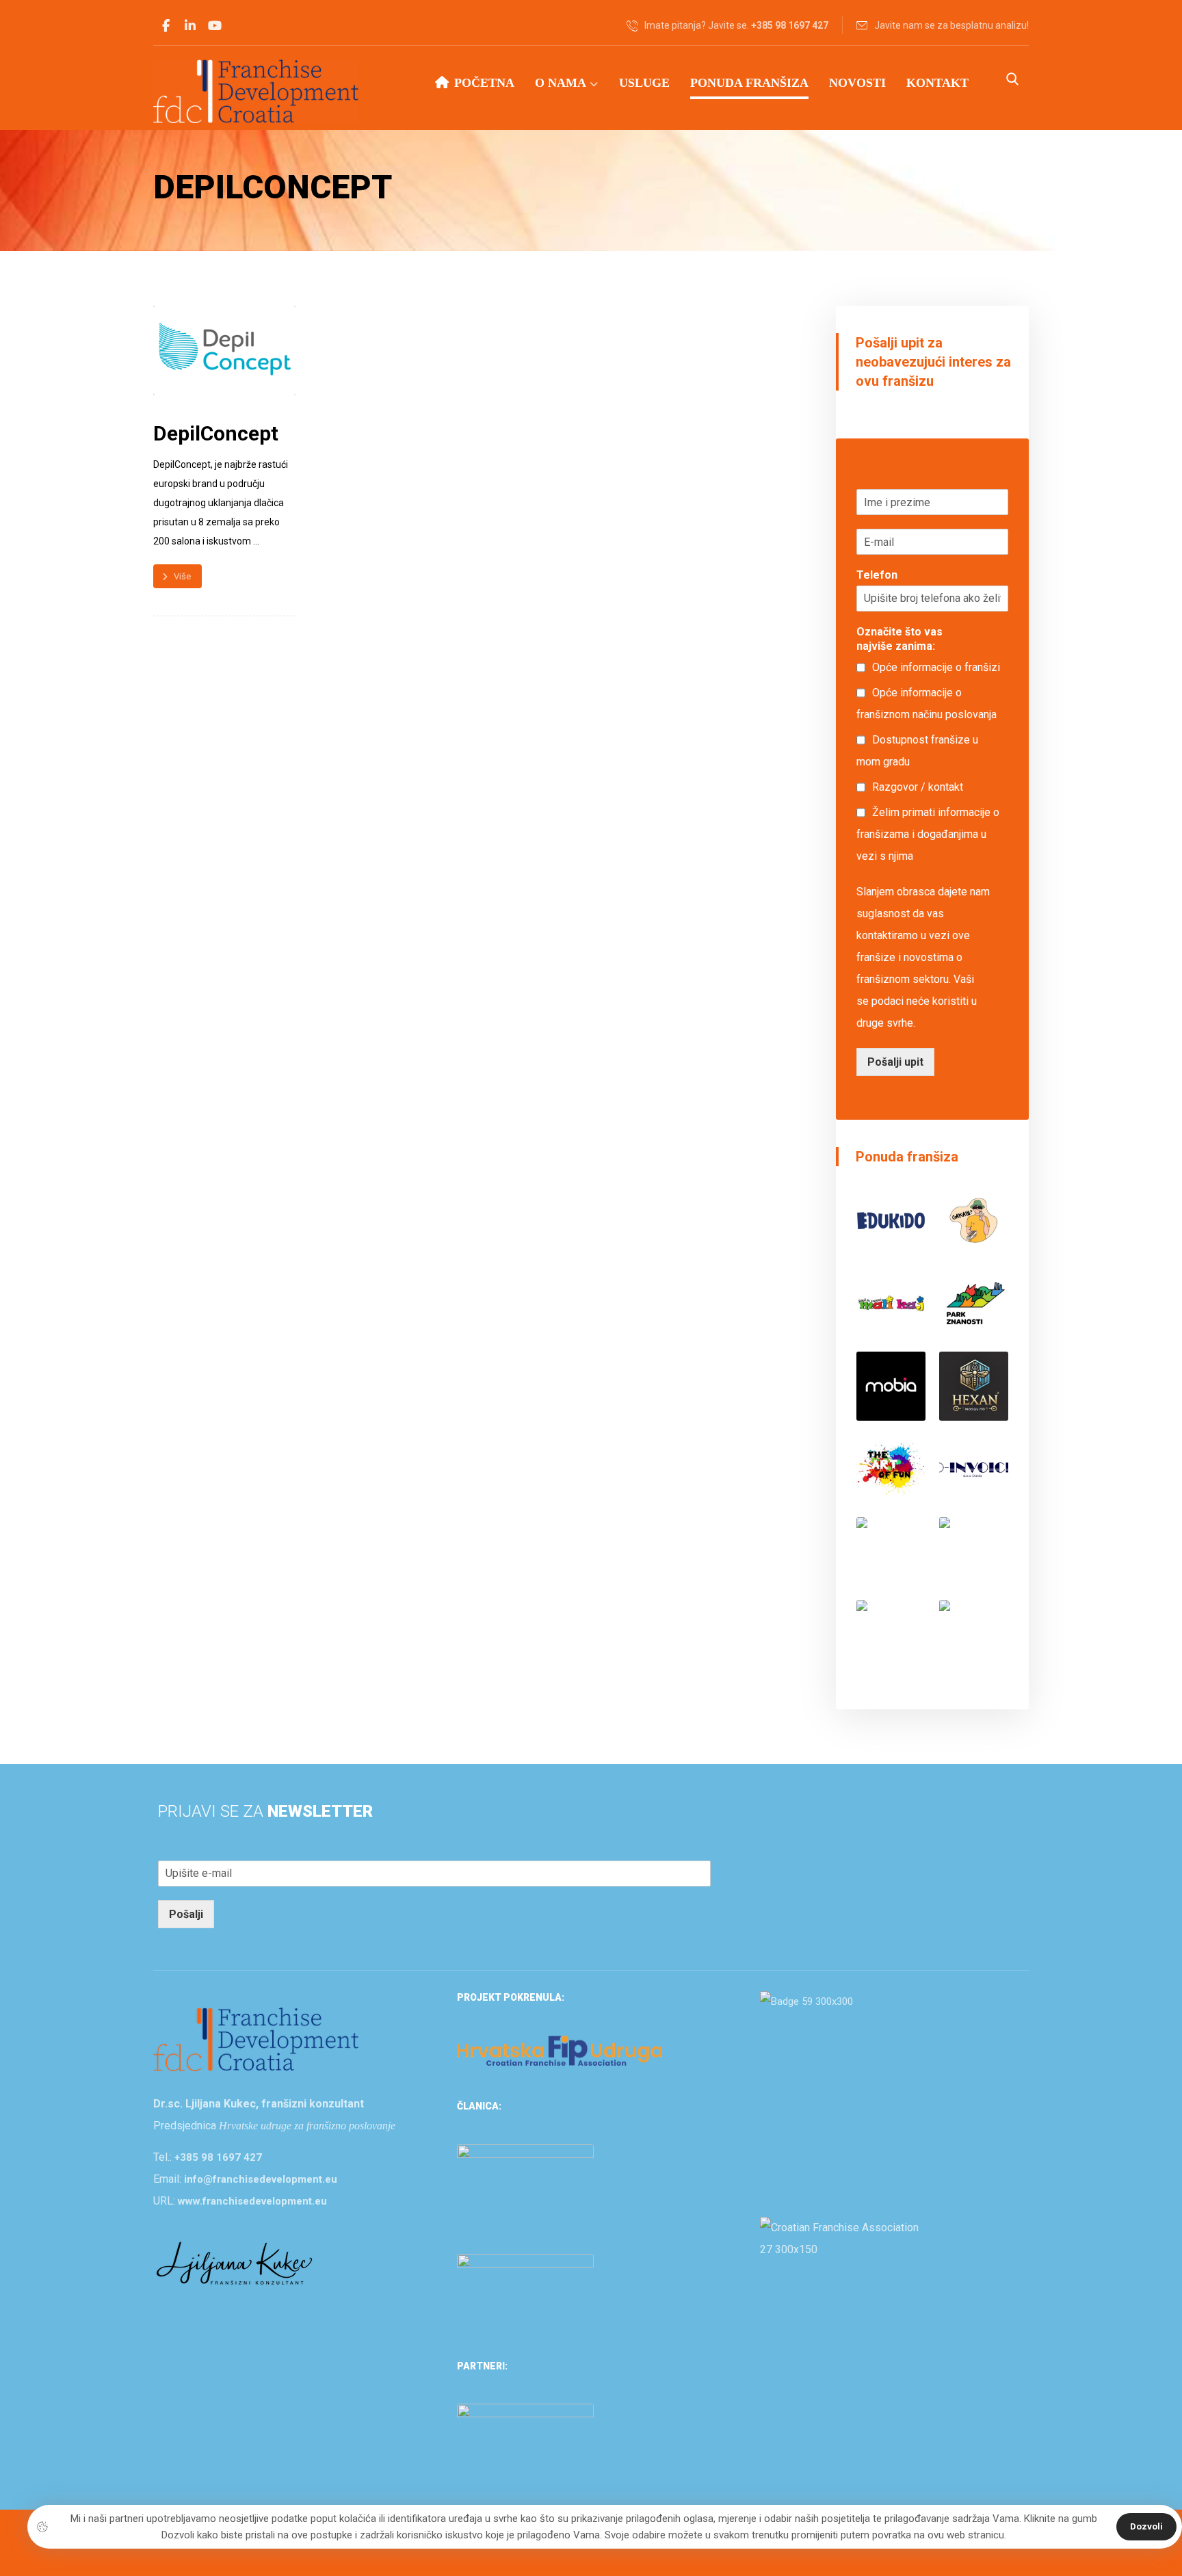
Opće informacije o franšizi (936, 667)
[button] (166, 26)
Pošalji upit (895, 1062)
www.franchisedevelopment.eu (252, 2201)
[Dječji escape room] (891, 1552)
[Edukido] (891, 1221)
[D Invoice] (974, 1469)
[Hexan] (974, 1386)
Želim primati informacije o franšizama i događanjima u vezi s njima (928, 834)
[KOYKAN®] (974, 1552)
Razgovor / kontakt (918, 787)
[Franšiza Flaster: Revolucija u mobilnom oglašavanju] (891, 1634)
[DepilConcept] (974, 1634)
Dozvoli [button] (1146, 2526)
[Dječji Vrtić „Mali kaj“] (891, 1303)
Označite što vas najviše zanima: (899, 639)
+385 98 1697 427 (218, 2157)
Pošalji (186, 1914)
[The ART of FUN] (891, 1469)
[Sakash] (974, 1221)
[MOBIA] (891, 1386)
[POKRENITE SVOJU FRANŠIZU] (256, 91)
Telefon (877, 575)
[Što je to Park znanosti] (974, 1303)
